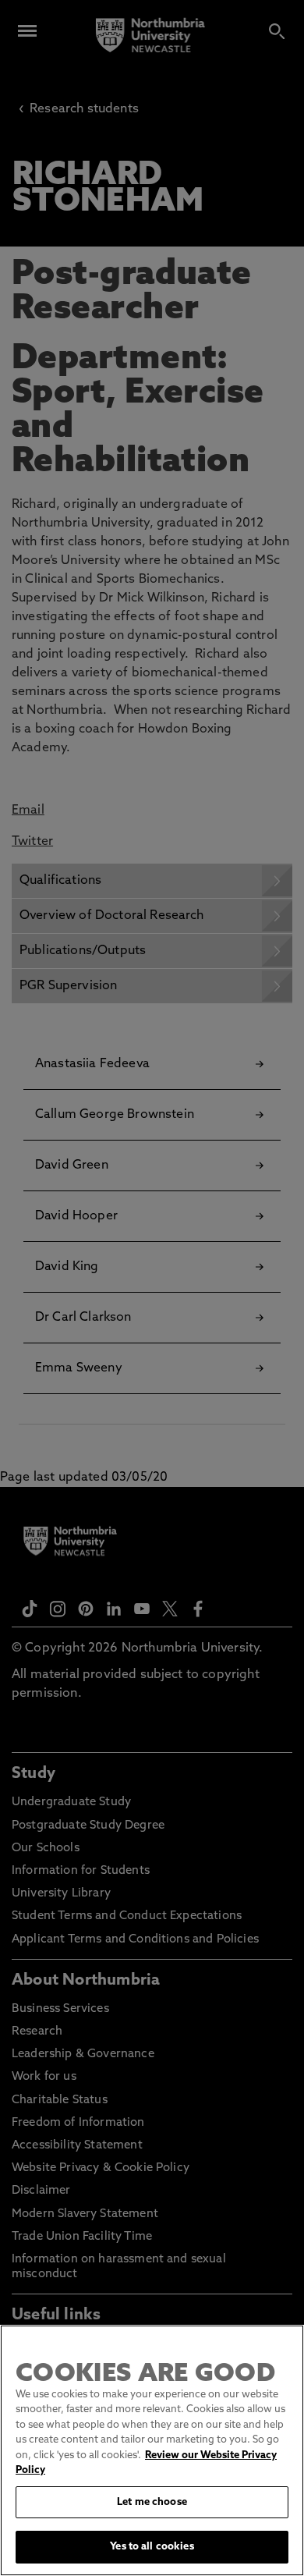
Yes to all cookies (152, 2547)
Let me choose (152, 2502)
